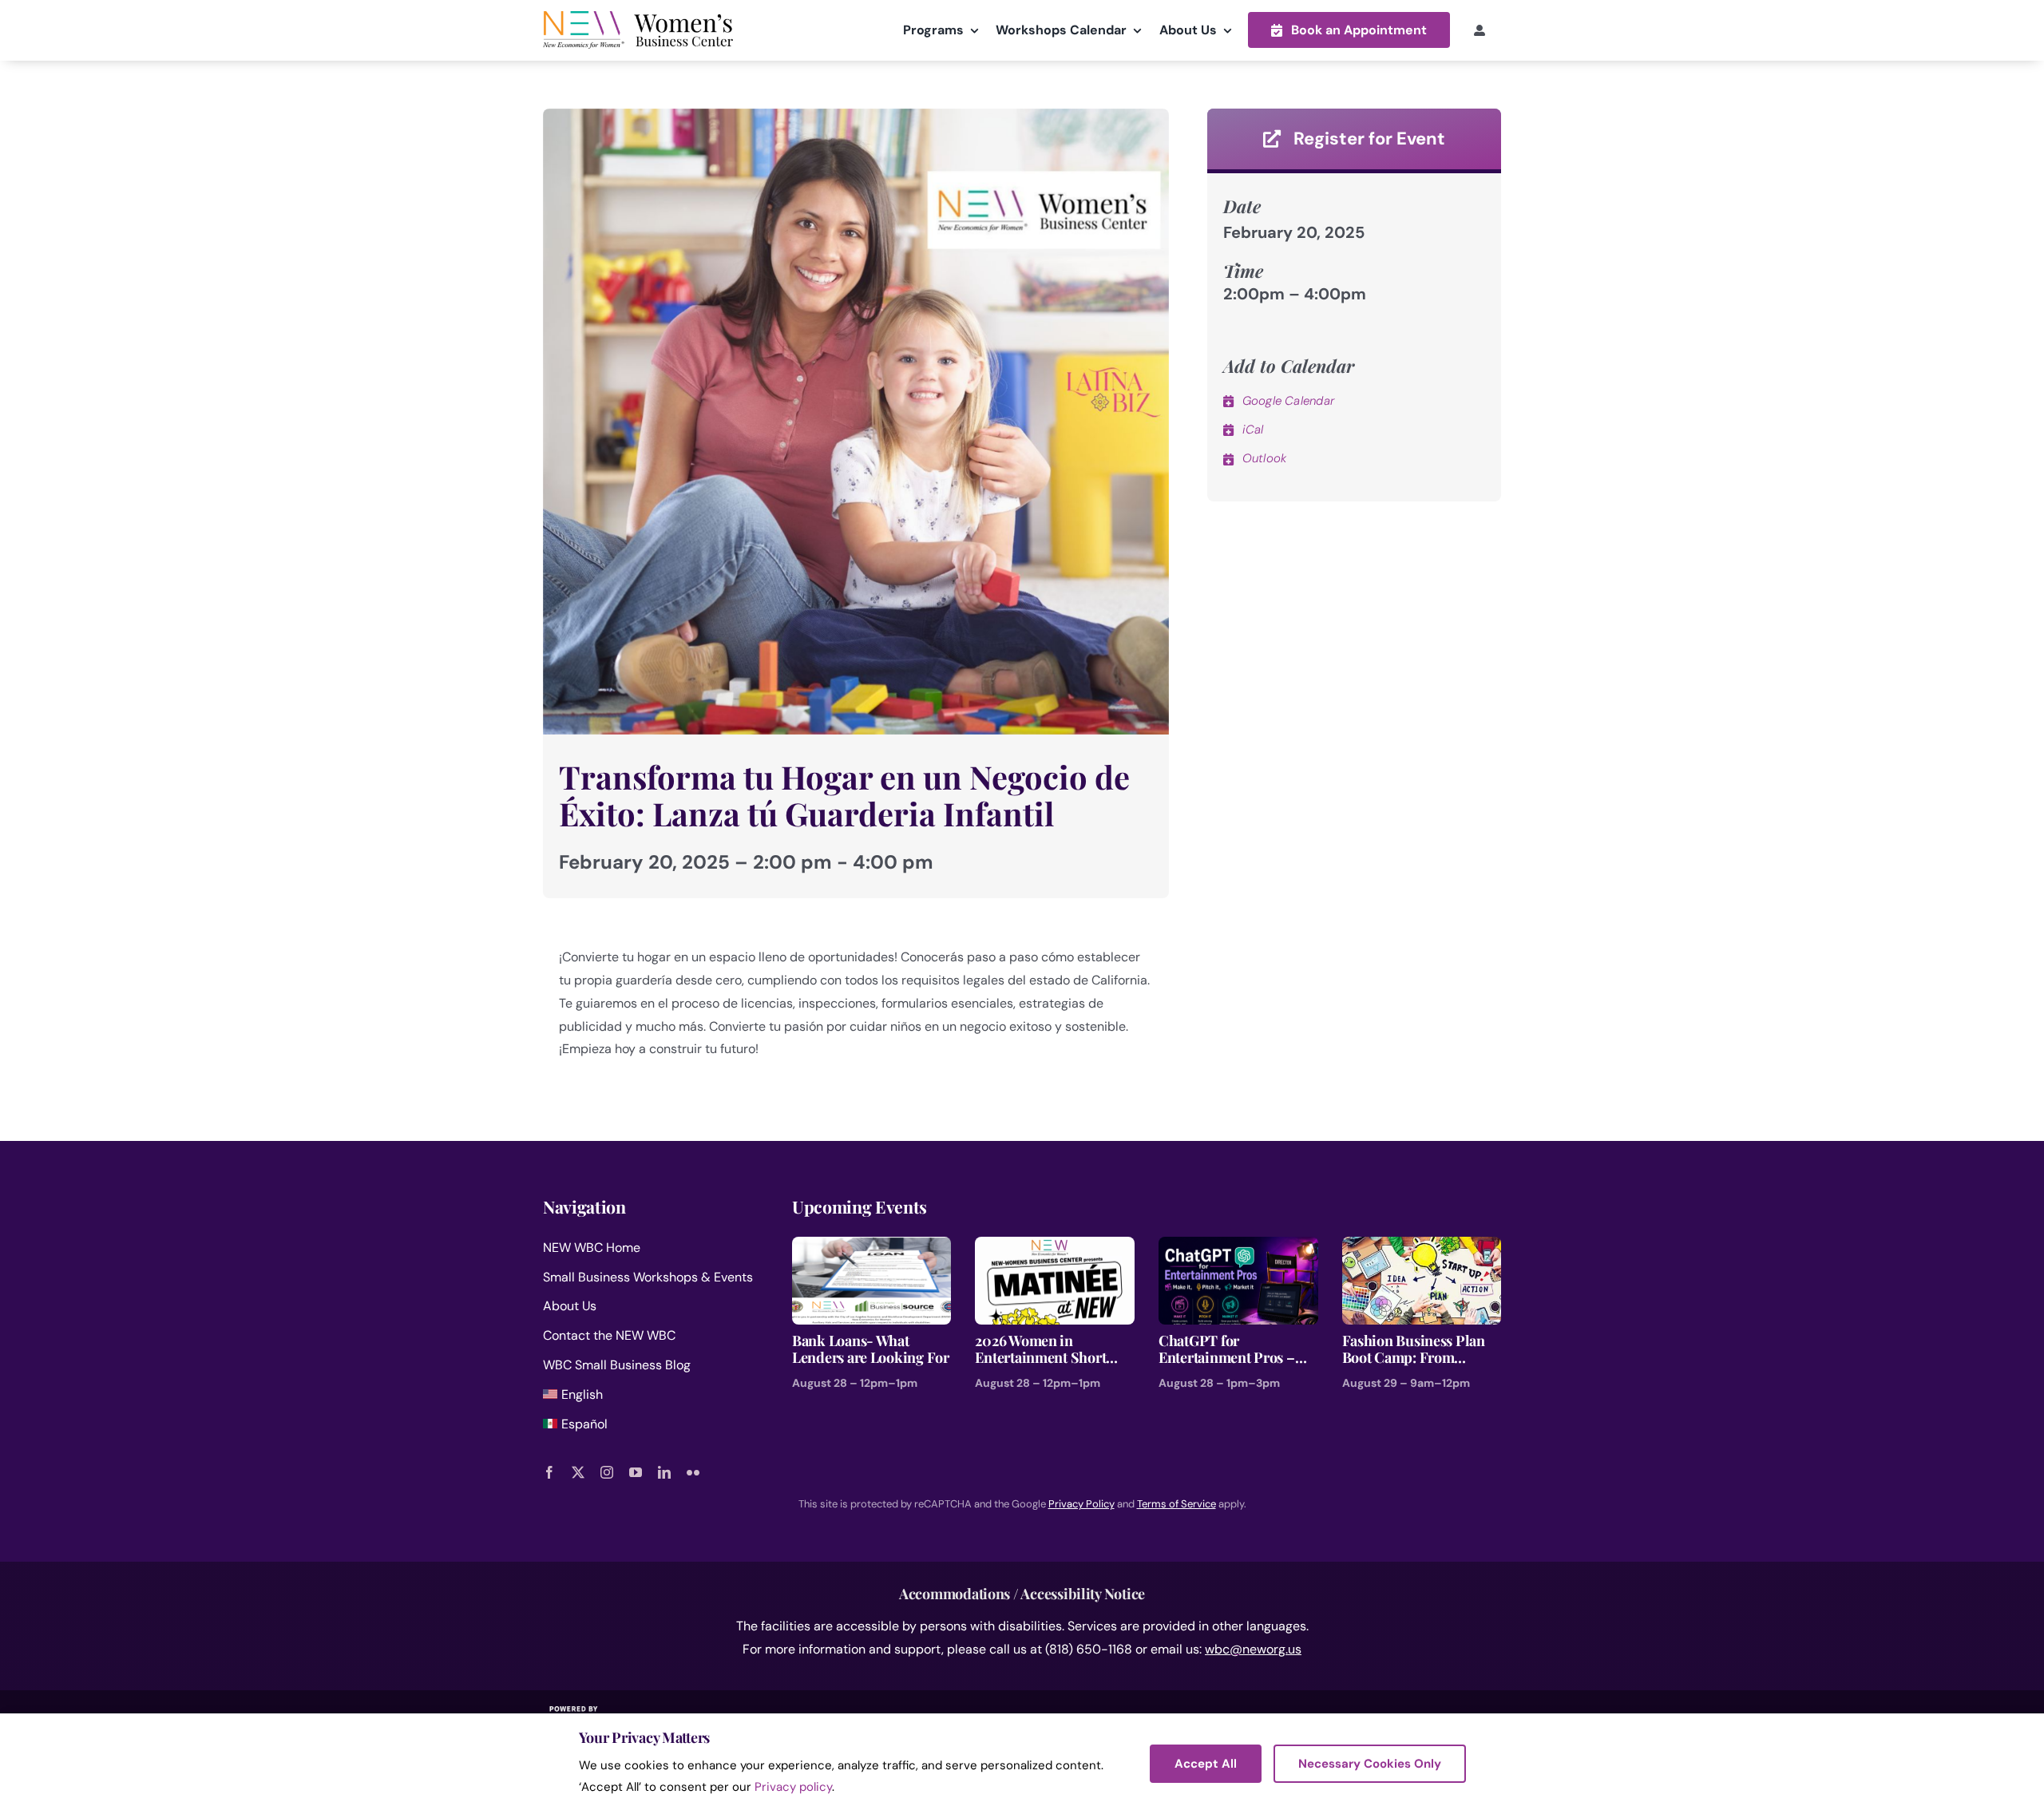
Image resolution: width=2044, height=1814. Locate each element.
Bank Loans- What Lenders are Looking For (871, 1350)
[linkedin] (664, 1472)
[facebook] (549, 1472)
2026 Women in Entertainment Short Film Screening (1040, 1350)
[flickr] (693, 1472)
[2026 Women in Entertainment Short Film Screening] (1055, 1248)
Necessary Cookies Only (1370, 1764)
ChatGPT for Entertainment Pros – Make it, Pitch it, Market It (1236, 1350)
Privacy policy (793, 1787)
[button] (1349, 30)
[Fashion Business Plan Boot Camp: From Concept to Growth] (1422, 1248)
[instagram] (607, 1472)
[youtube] (636, 1472)
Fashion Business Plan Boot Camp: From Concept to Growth (1414, 1350)
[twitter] (578, 1472)
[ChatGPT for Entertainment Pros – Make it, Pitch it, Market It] (1238, 1248)
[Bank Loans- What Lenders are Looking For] (872, 1248)
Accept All (1206, 1764)
